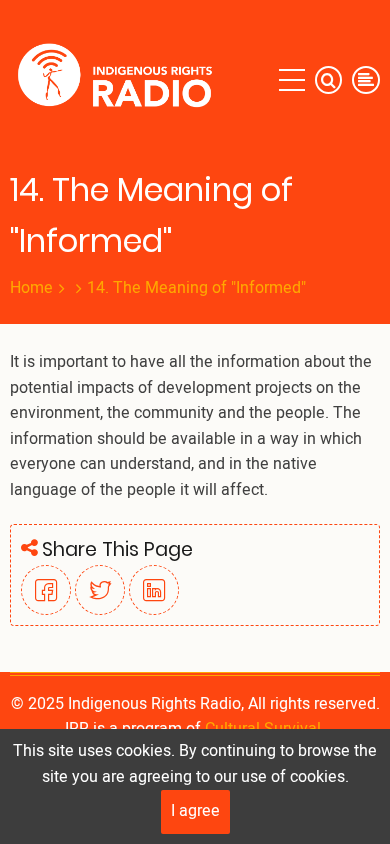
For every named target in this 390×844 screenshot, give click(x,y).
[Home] (119, 80)
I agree (195, 811)
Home (31, 288)
